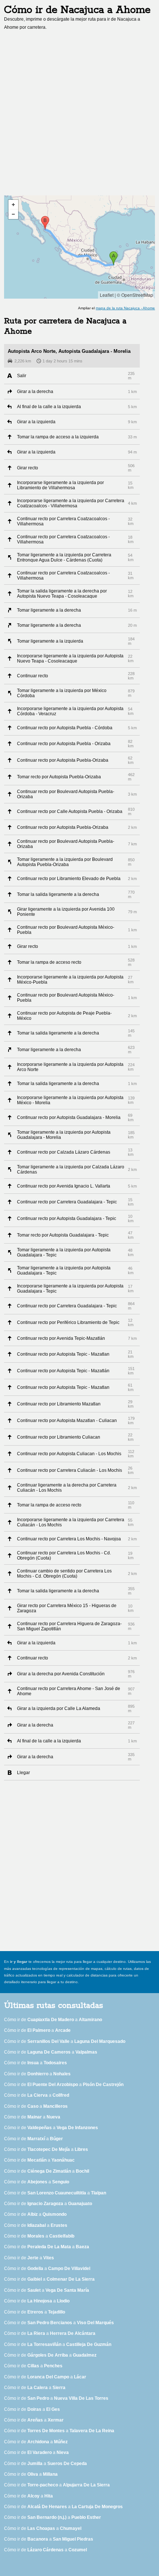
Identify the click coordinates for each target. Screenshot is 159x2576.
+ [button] (13, 205)
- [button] (13, 214)
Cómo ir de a (53, 2020)
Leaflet (107, 295)
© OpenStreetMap (135, 295)
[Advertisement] (79, 115)
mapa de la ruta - (125, 308)
